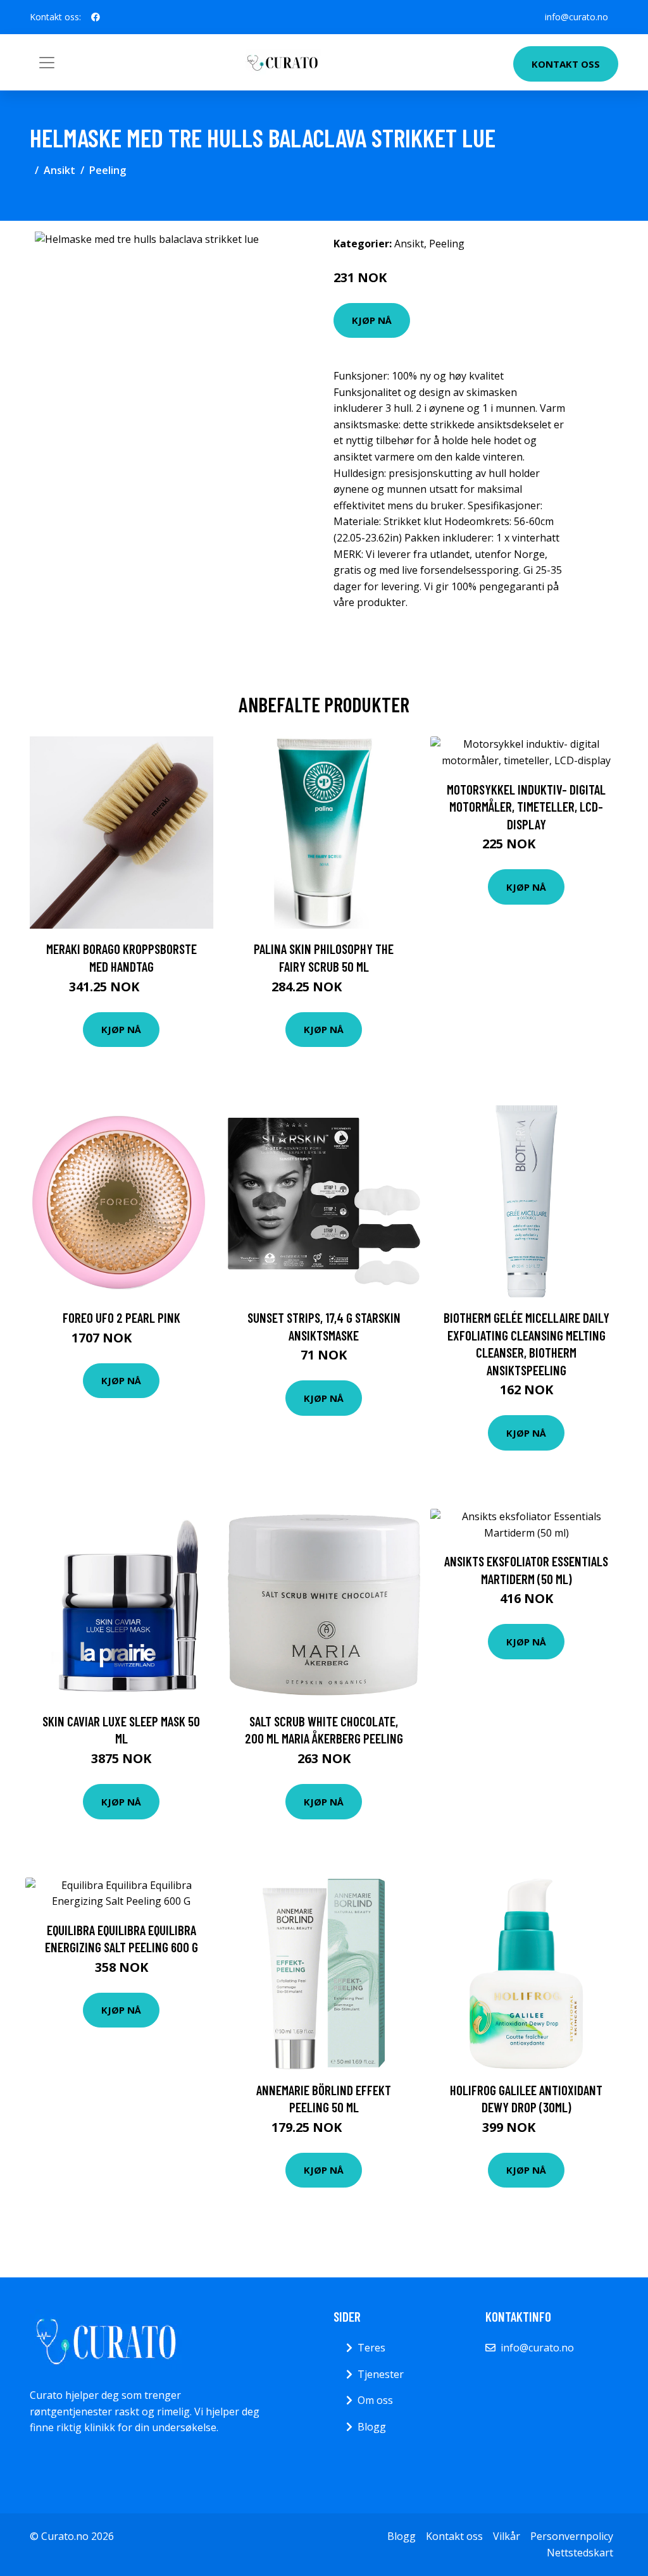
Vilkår (507, 2536)
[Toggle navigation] (47, 63)
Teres (371, 2348)
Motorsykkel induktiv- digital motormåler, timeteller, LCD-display (526, 807)
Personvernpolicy (572, 2536)
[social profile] (96, 17)
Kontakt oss (566, 64)
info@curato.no (576, 17)
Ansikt (59, 170)
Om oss (375, 2400)
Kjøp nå (372, 320)
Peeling (108, 170)
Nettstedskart (580, 2553)
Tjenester (381, 2374)
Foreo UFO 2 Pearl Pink (121, 1317)
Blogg (372, 2427)
